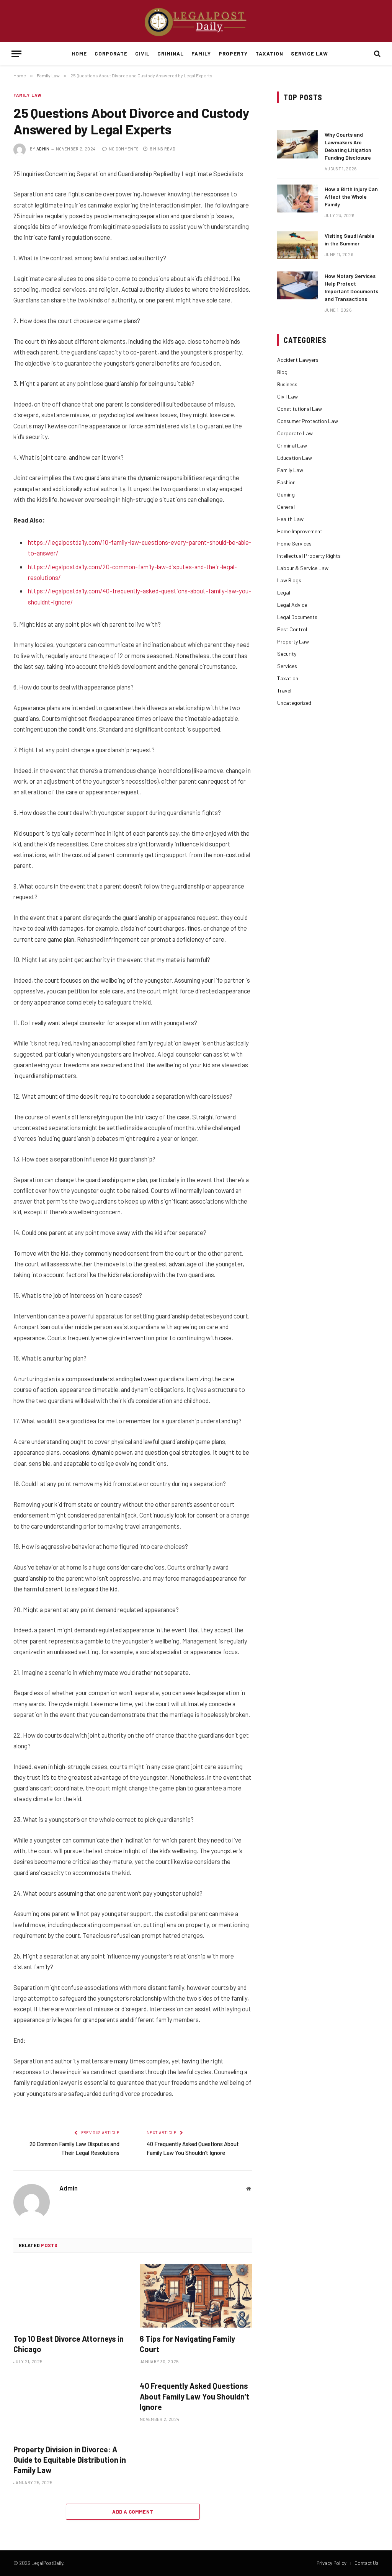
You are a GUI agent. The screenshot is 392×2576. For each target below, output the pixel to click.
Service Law (309, 53)
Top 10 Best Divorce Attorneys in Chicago (69, 2344)
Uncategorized (294, 703)
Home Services (294, 543)
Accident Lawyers (298, 360)
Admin (43, 149)
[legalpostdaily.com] (196, 21)
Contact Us (367, 2563)
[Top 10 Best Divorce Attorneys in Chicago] (70, 2296)
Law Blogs (289, 580)
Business (287, 384)
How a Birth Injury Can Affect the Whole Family (351, 197)
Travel (284, 690)
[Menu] (16, 54)
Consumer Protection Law (308, 421)
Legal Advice (292, 605)
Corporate (111, 53)
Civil (142, 53)
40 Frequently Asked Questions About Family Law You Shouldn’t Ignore (194, 2396)
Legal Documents (297, 617)
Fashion (286, 482)
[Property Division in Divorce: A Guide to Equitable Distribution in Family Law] (70, 2406)
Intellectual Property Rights (309, 556)
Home (79, 53)
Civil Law (287, 396)
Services (287, 666)
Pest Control (292, 629)
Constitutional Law (300, 409)
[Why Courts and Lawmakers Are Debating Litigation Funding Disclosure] (297, 144)
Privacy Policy (332, 2563)
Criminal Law (292, 445)
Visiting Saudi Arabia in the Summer (350, 239)
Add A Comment (133, 2512)
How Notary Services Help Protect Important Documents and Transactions (351, 287)
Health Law (290, 519)
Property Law (293, 641)
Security (287, 654)
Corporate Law (295, 433)
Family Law (28, 95)
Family (201, 53)
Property (233, 53)
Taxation (269, 53)
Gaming (286, 494)
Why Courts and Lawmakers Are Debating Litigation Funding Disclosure (348, 146)
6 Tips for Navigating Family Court (187, 2344)
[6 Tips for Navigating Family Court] (196, 2296)
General (286, 507)
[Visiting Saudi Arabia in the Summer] (297, 245)
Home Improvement (300, 531)
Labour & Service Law (303, 568)
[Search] (376, 54)
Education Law (295, 458)
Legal (284, 592)
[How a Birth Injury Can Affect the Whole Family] (297, 198)
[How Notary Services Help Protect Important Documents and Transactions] (297, 285)
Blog (282, 372)
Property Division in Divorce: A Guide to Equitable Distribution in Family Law (70, 2460)
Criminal (171, 53)
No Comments (124, 149)
